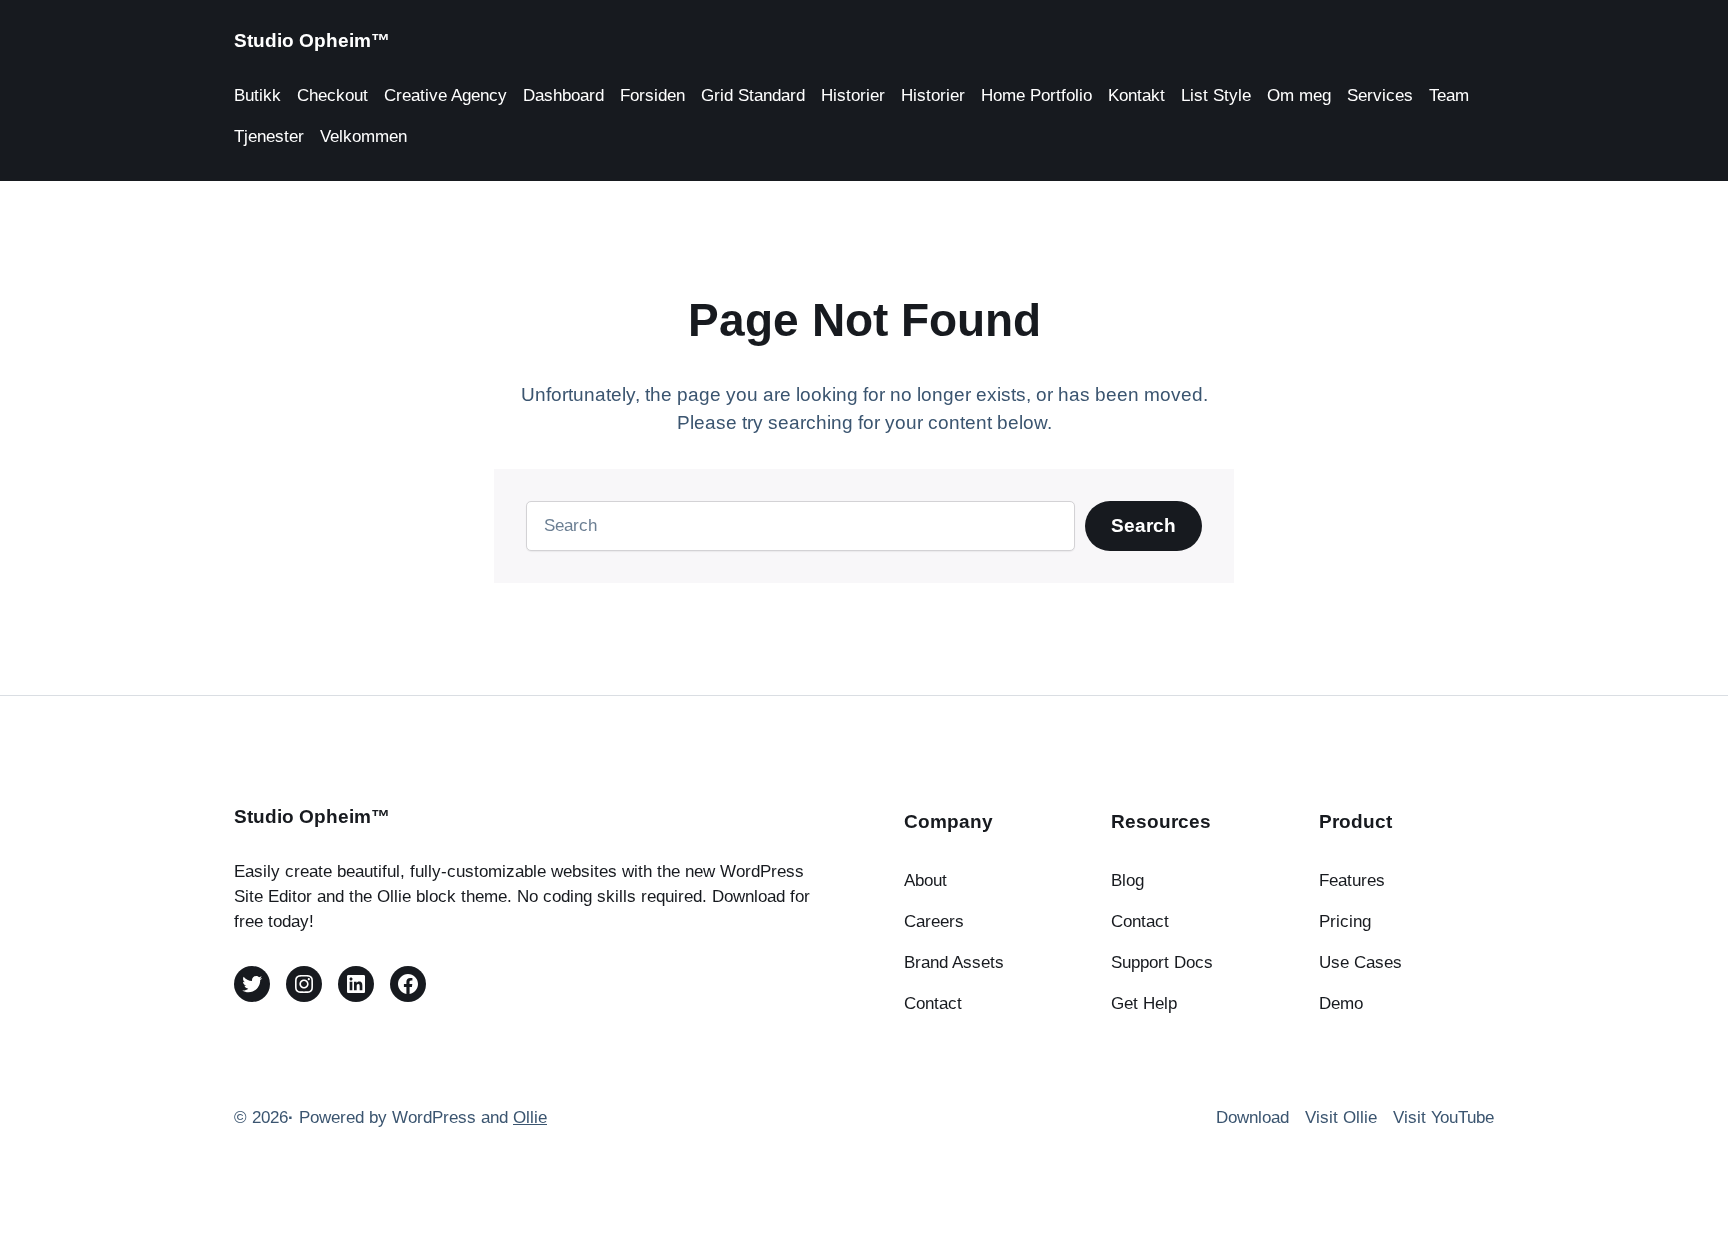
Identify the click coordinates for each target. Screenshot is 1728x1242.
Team (1449, 95)
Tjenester (269, 136)
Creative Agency (445, 95)
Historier (853, 95)
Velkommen (363, 136)
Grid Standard (753, 95)
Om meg (1299, 95)
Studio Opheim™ (312, 40)
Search (1143, 525)
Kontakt (1136, 95)
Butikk (257, 95)
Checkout (332, 95)
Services (1380, 95)
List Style (1216, 95)
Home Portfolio (1036, 95)
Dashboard (563, 95)
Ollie (530, 1117)
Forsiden (652, 95)
